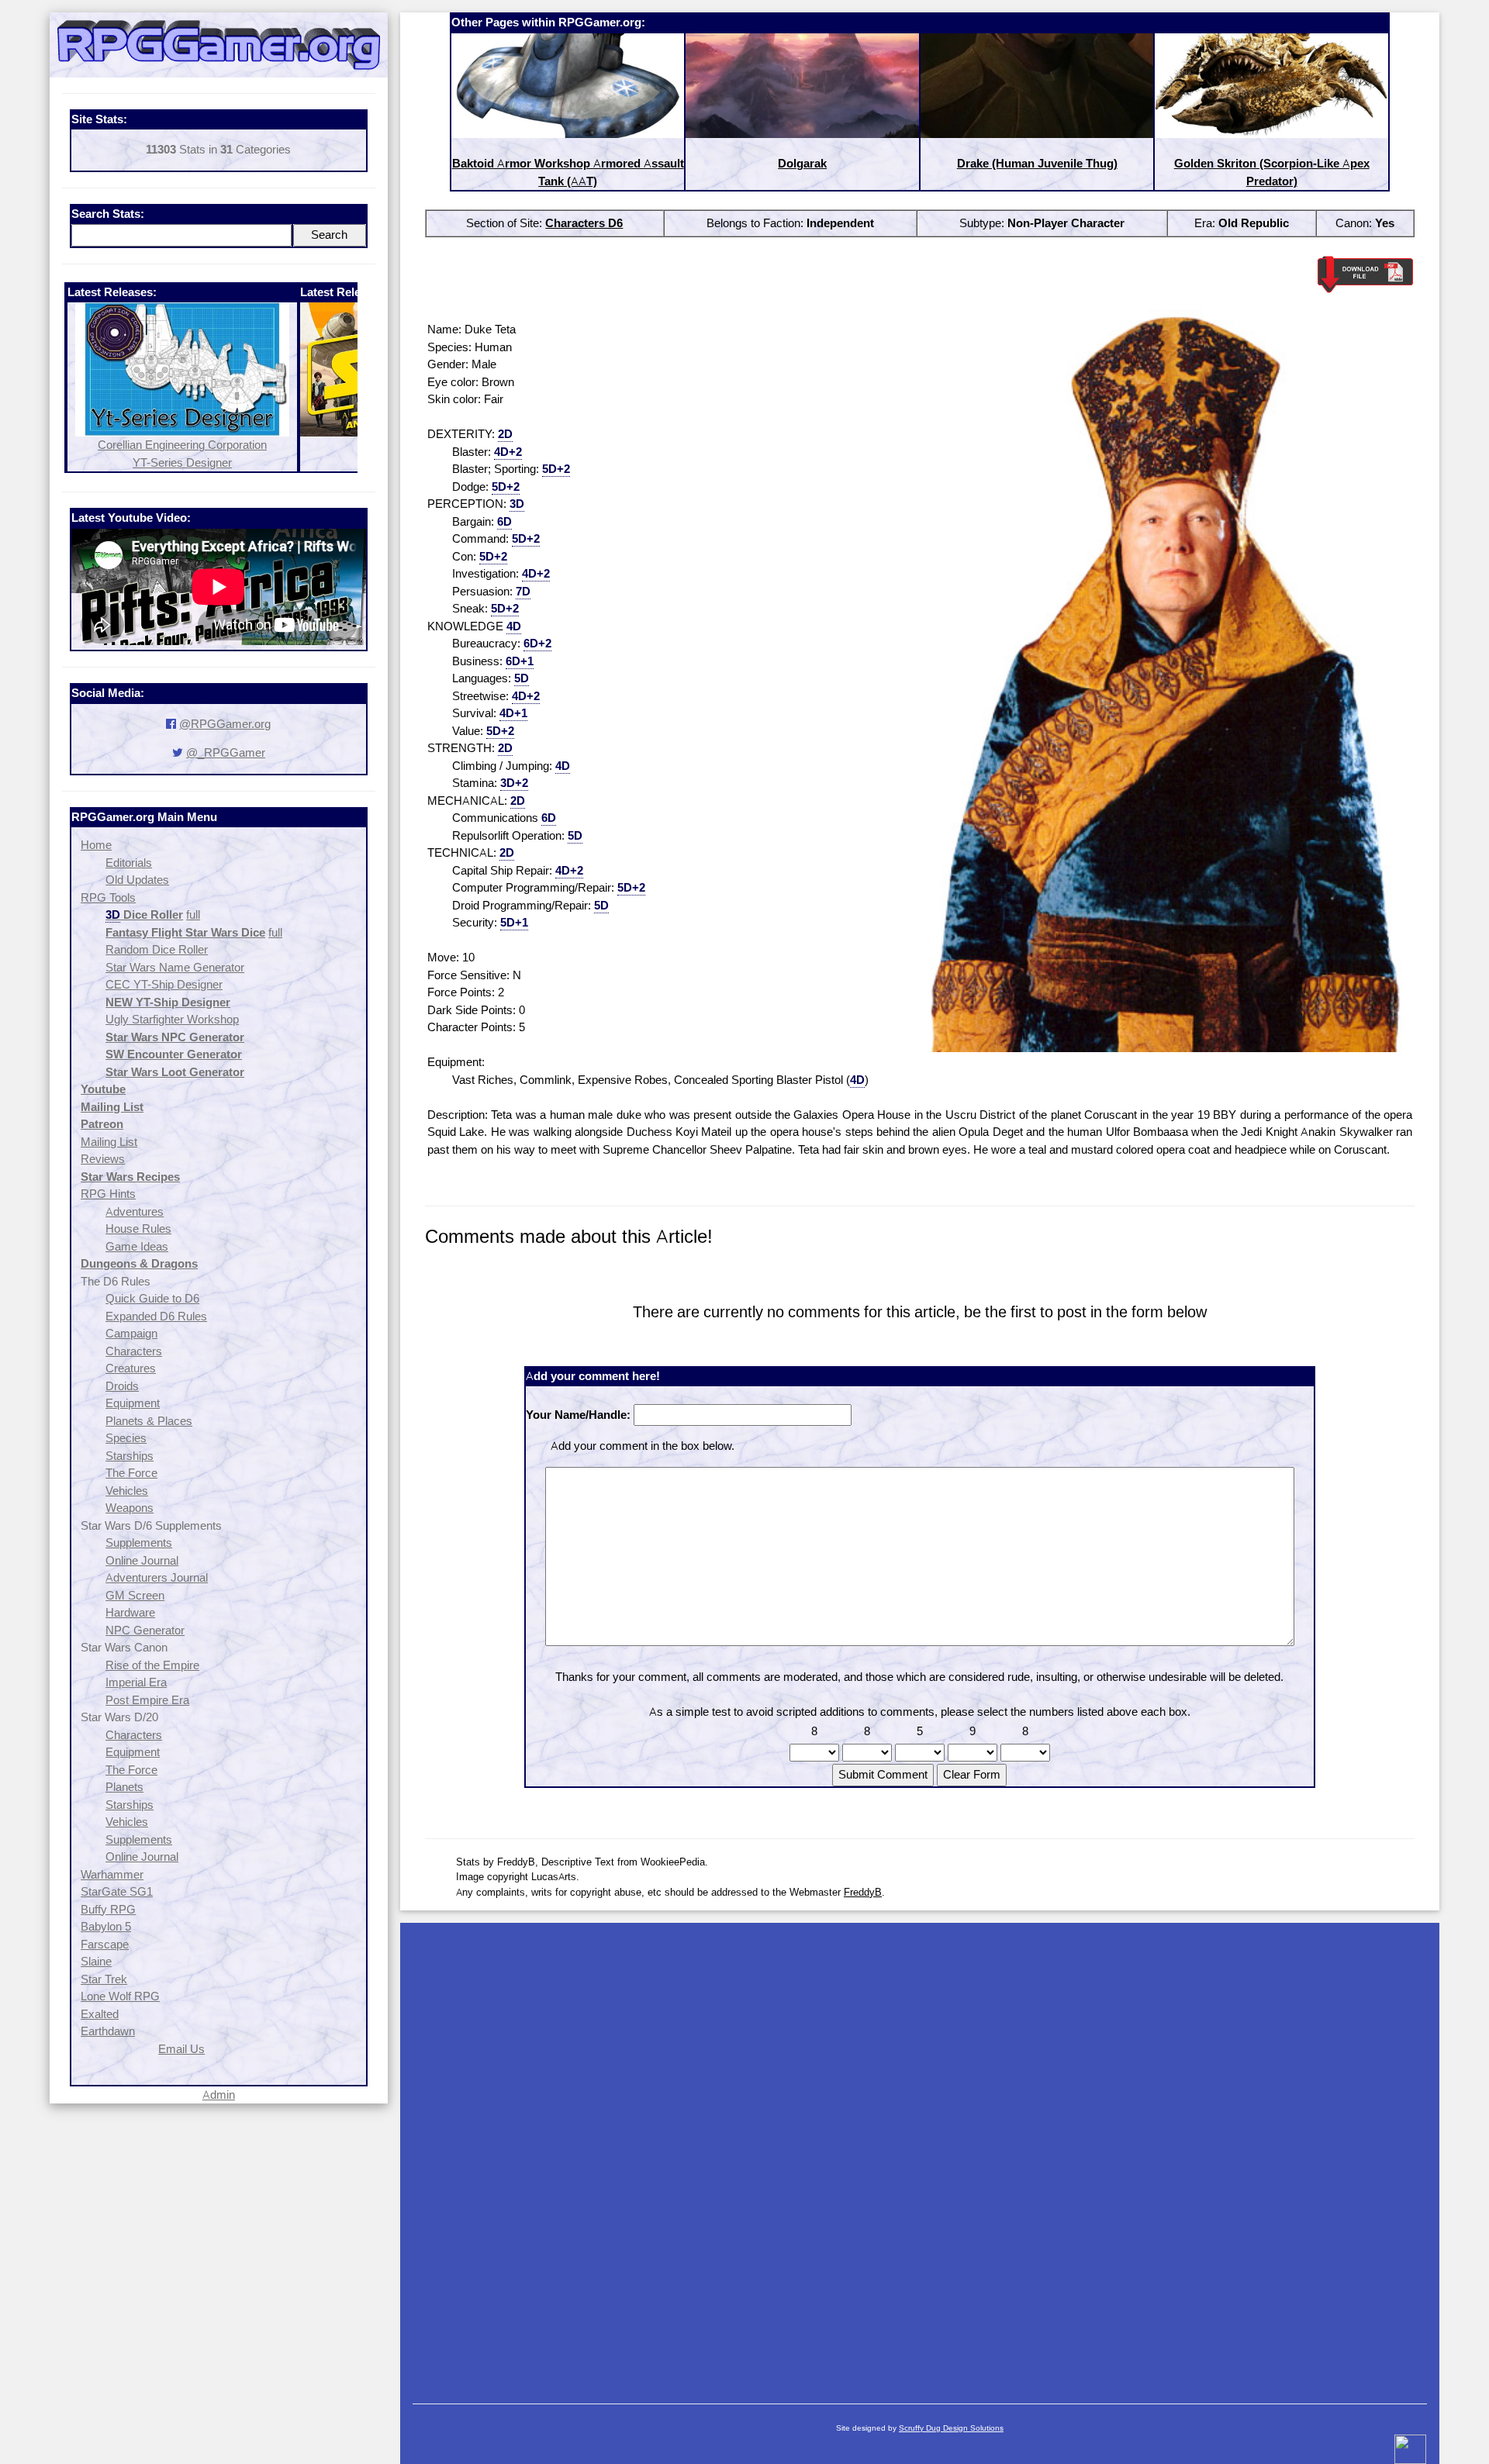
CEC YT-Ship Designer (164, 984)
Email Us (181, 2049)
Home (96, 845)
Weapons (130, 1508)
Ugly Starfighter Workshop (172, 1019)
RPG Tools (108, 897)
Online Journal (142, 1560)
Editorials (129, 863)
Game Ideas (137, 1246)
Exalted (100, 2014)
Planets (124, 1787)
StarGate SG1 (117, 1891)
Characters (134, 1351)
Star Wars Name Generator (175, 967)
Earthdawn (108, 2031)
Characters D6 (584, 223)
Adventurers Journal (157, 1577)
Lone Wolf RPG (120, 1996)
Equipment (133, 1403)
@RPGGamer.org (225, 724)
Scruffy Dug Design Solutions (951, 2428)
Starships (130, 1456)
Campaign (131, 1333)
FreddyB (863, 1892)
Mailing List (109, 1142)
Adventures (135, 1211)
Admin (219, 2095)
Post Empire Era (147, 1700)
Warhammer (112, 1874)
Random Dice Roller (157, 949)
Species (126, 1438)
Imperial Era (136, 1682)
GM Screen (135, 1595)
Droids (122, 1386)
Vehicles (127, 1491)
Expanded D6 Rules (156, 1316)
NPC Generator (145, 1630)
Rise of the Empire (152, 1665)
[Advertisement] (920, 2155)
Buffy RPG (108, 1909)
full (193, 915)
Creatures (131, 1368)
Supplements (139, 1543)
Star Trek (104, 1979)
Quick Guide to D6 (152, 1298)
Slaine (96, 1961)
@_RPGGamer (226, 752)
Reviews (103, 1159)
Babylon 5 (106, 1926)
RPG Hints (108, 1194)
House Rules (138, 1229)
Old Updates (137, 880)
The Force (131, 1473)
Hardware (130, 1612)
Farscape (105, 1944)
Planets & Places (149, 1421)
